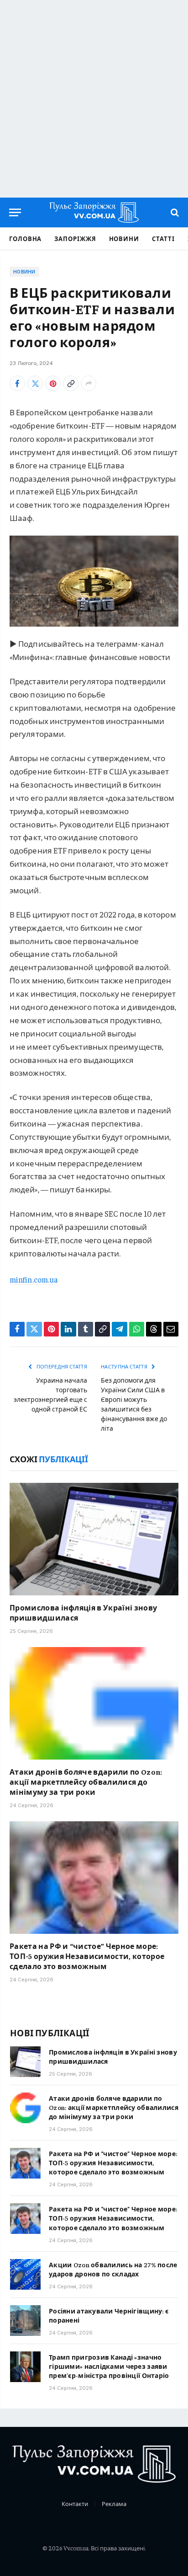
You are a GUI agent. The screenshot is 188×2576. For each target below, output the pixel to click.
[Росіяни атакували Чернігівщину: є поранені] (25, 2321)
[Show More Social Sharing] (89, 383)
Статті (163, 239)
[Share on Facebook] (17, 383)
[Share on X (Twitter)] (35, 383)
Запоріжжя (75, 239)
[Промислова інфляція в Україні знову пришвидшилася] (94, 1539)
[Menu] (15, 212)
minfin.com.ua (34, 1279)
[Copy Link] (71, 383)
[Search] (174, 212)
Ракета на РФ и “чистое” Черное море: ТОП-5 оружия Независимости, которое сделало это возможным (87, 1956)
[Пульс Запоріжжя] (94, 212)
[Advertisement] (94, 99)
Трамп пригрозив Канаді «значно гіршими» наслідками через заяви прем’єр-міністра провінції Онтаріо (109, 2366)
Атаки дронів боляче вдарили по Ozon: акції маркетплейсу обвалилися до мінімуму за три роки (86, 1782)
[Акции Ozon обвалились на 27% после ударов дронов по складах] (25, 2274)
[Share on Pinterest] (53, 383)
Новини (124, 239)
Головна (25, 239)
